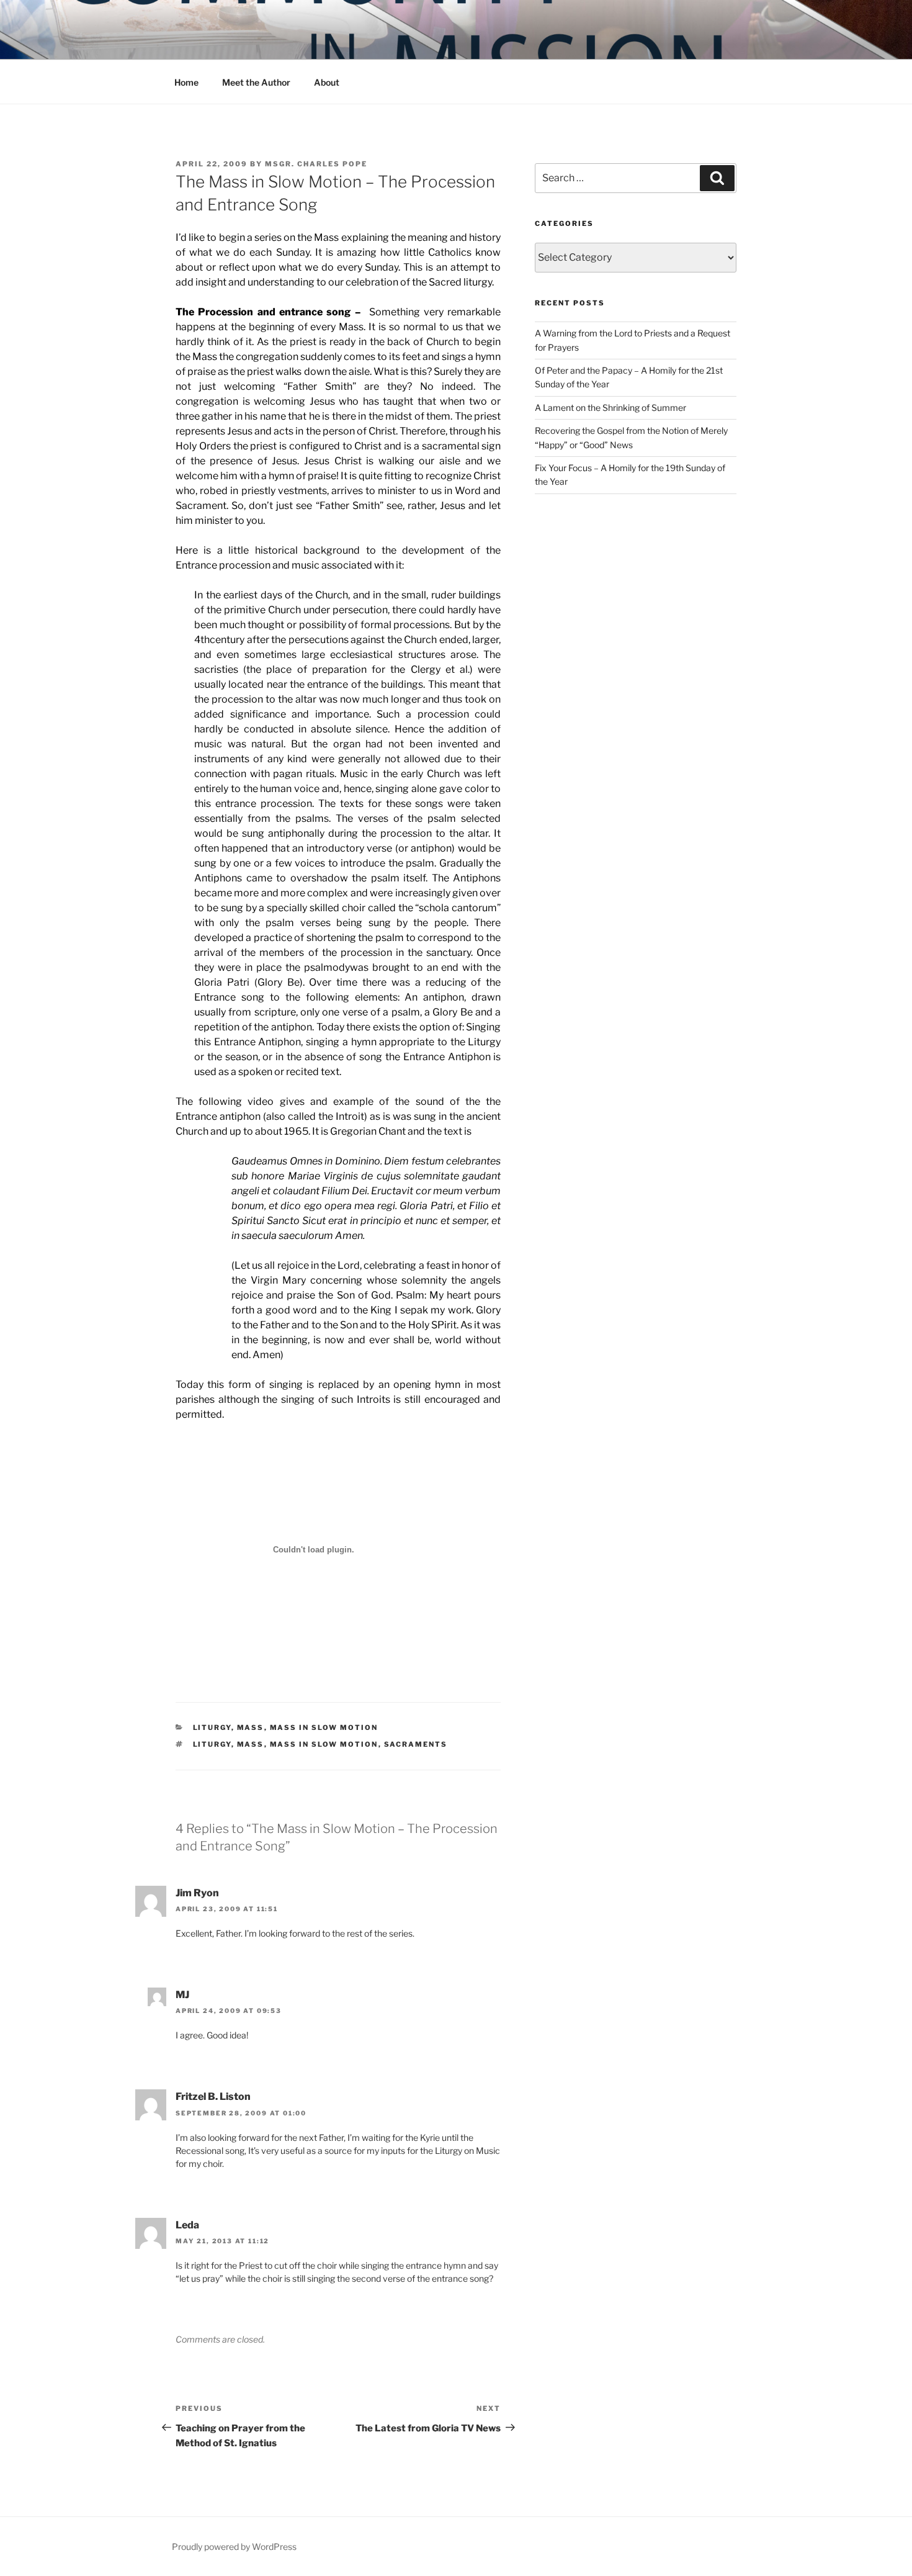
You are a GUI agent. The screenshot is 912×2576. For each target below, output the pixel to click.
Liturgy (212, 1727)
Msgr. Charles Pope (316, 164)
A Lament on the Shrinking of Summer (610, 408)
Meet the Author (256, 82)
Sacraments (416, 1744)
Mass (251, 1727)
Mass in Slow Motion (324, 1727)
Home (186, 82)
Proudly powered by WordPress (234, 2547)
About (327, 82)
